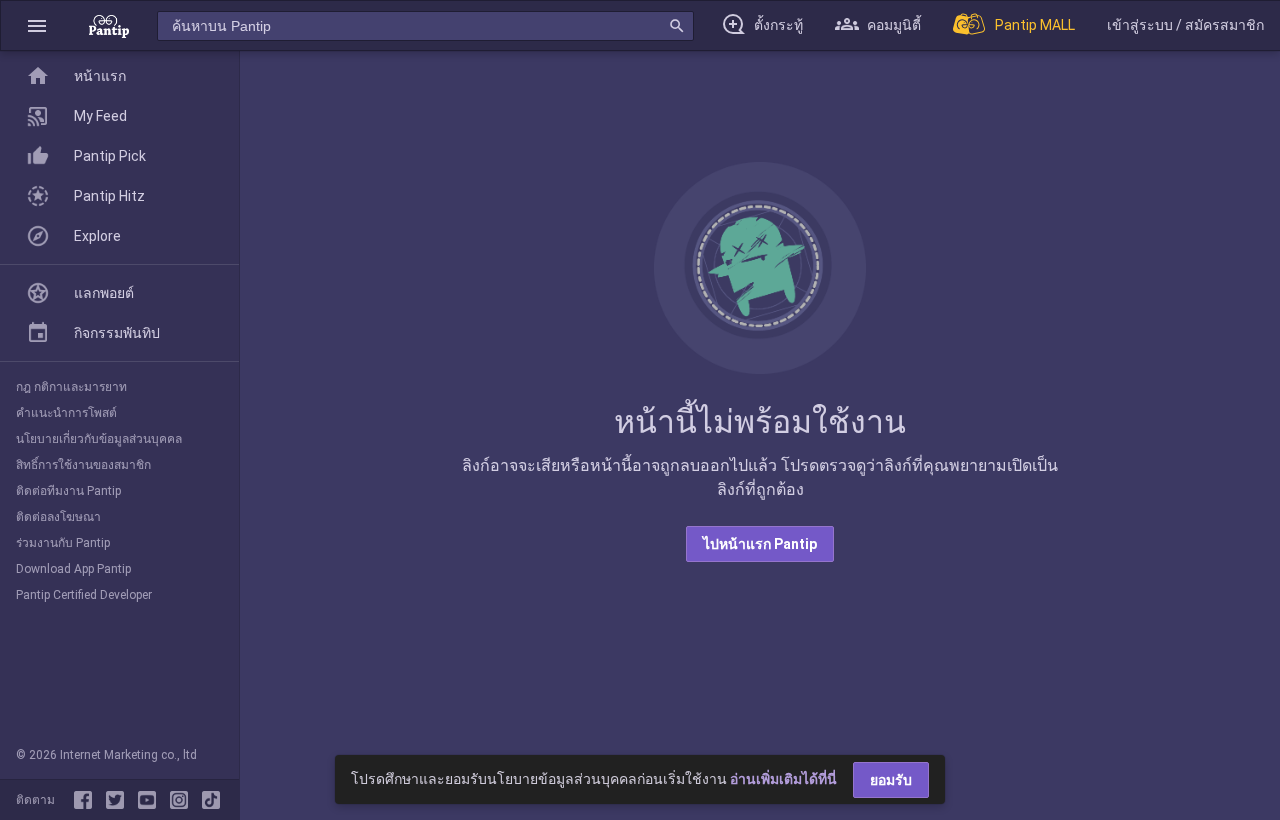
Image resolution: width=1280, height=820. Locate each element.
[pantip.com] (109, 25)
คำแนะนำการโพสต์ (66, 413)
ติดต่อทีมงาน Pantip (68, 491)
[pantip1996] (151, 800)
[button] (37, 25)
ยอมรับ (891, 780)
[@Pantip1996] (119, 800)
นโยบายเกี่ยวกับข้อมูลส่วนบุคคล (99, 439)
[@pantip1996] (211, 800)
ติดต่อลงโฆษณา (58, 517)
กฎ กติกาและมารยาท (71, 387)
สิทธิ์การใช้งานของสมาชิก (83, 465)
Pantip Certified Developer (84, 595)
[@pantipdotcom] (183, 800)
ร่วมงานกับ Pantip (63, 543)
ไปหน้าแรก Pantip (760, 544)
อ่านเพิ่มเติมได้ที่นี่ (783, 779)
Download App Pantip (73, 569)
